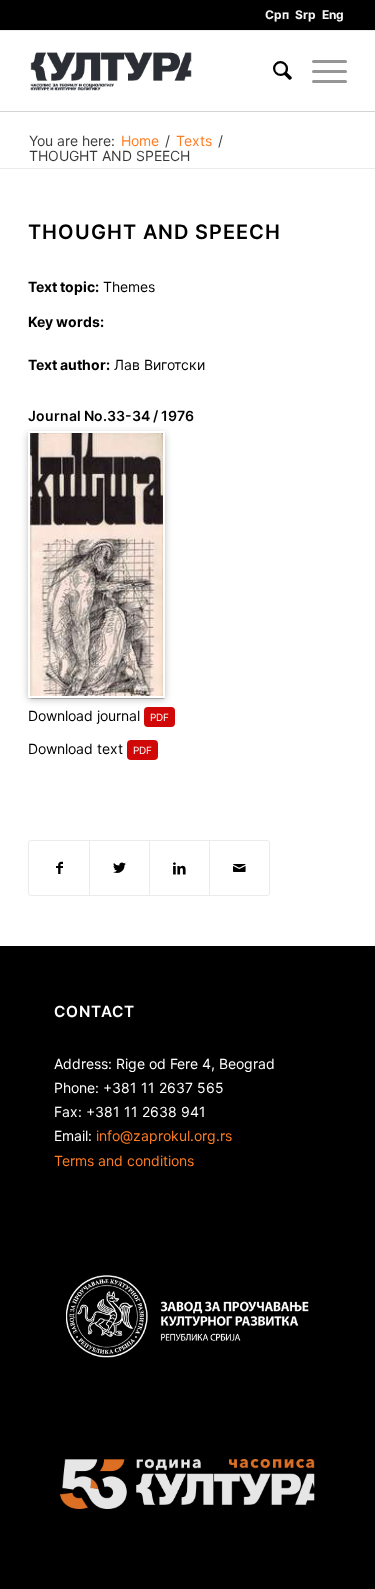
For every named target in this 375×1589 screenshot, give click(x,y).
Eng (333, 14)
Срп (277, 14)
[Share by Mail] (239, 868)
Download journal (84, 715)
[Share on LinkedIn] (179, 868)
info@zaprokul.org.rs (164, 1135)
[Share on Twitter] (119, 868)
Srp (305, 14)
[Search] (272, 71)
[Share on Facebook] (59, 868)
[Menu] (319, 71)
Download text (75, 748)
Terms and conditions (124, 1160)
